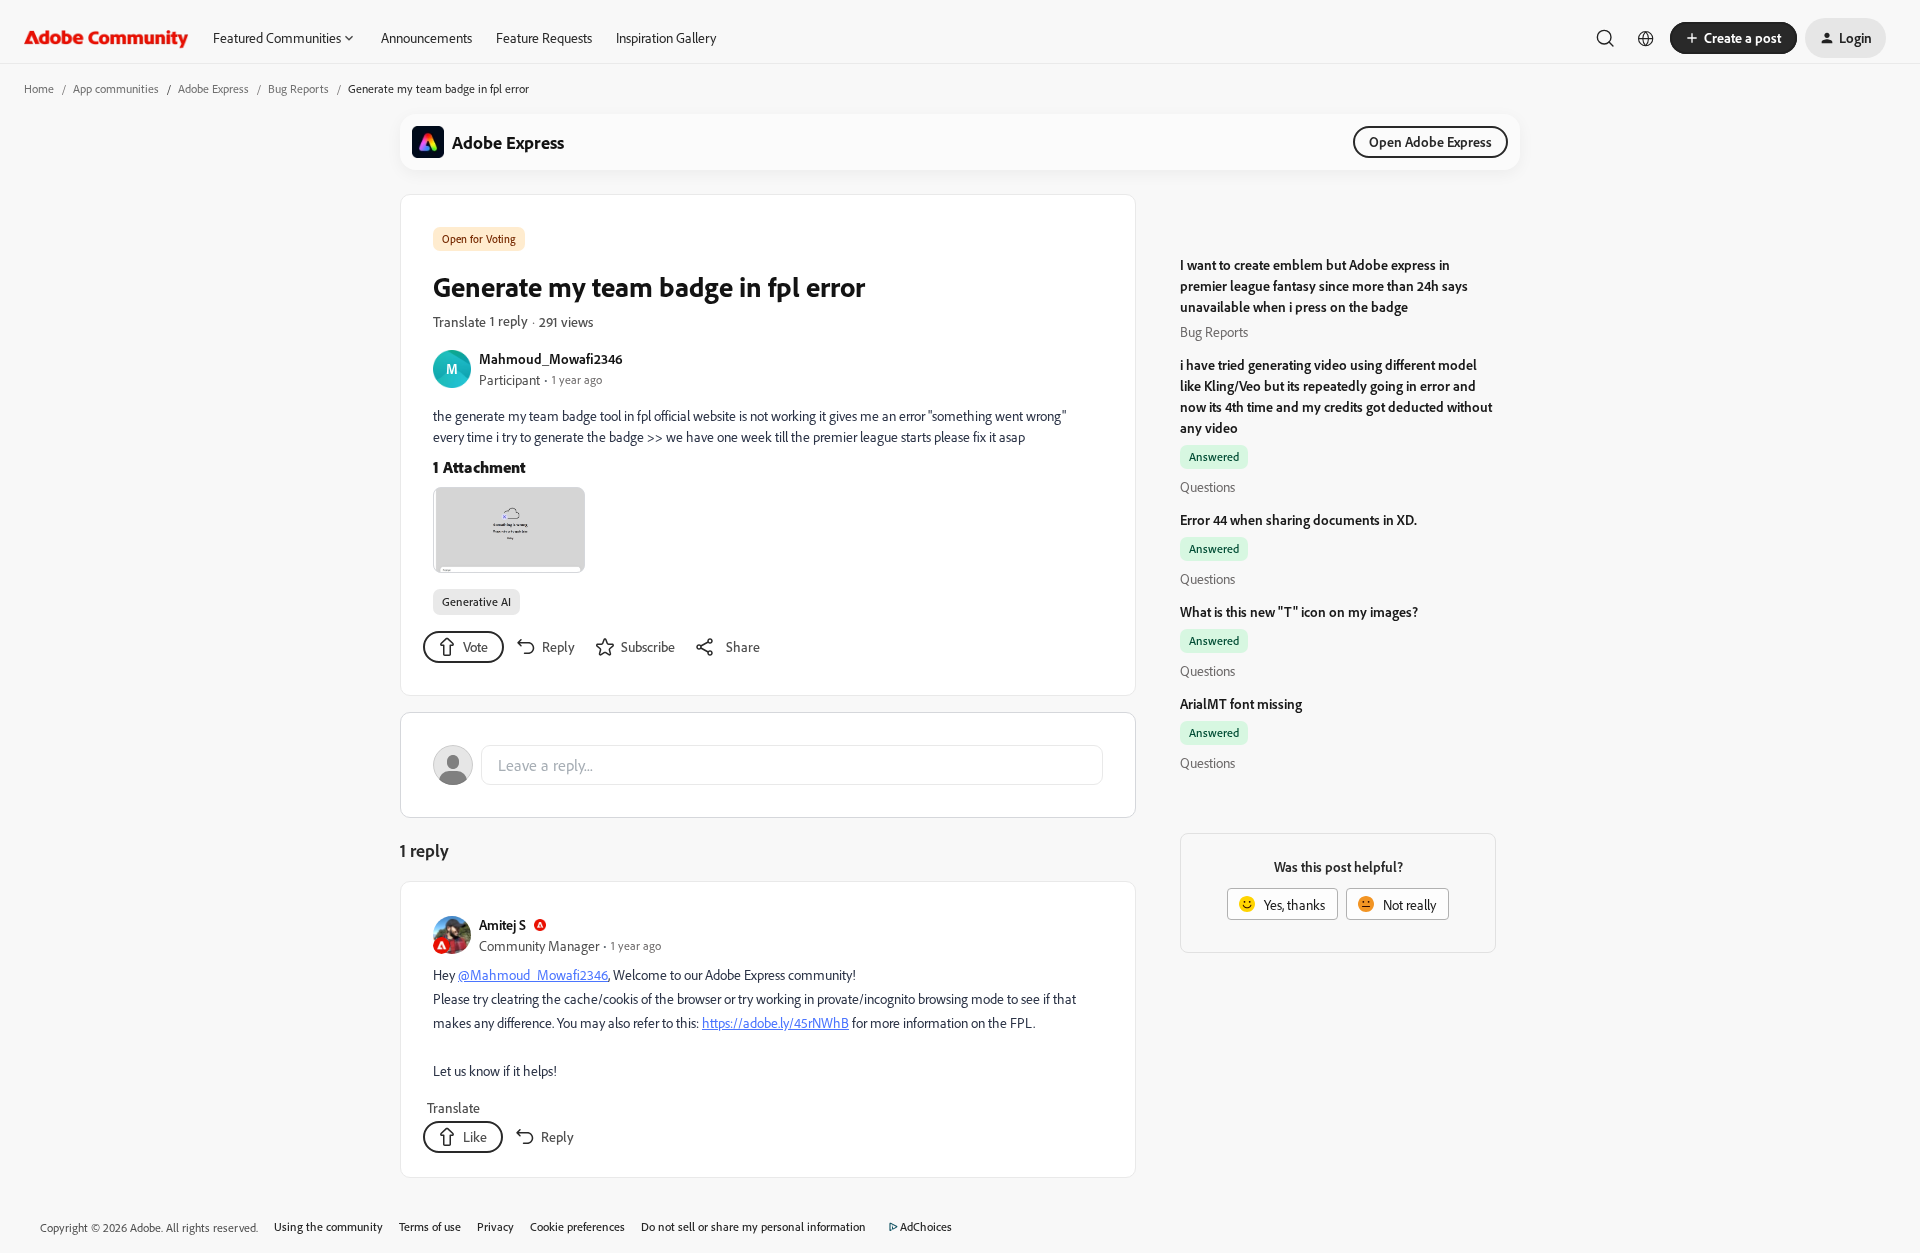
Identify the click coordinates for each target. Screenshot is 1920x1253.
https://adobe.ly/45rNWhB (775, 1022)
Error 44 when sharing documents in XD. (1298, 519)
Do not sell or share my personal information (753, 1226)
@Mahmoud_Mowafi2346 (533, 974)
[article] (767, 1033)
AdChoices (926, 1226)
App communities (116, 88)
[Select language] (1646, 38)
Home (39, 88)
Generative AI (476, 601)
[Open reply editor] (768, 765)
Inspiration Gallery (666, 37)
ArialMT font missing (1241, 703)
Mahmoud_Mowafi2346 (551, 358)
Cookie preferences (577, 1226)
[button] (1733, 38)
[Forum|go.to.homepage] (106, 38)
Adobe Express (213, 88)
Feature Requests (544, 37)
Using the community (328, 1226)
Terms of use (430, 1226)
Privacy (495, 1226)
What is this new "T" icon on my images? (1299, 611)
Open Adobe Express (1430, 141)
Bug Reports (298, 88)
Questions (1207, 486)
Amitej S (502, 924)
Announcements (426, 37)
